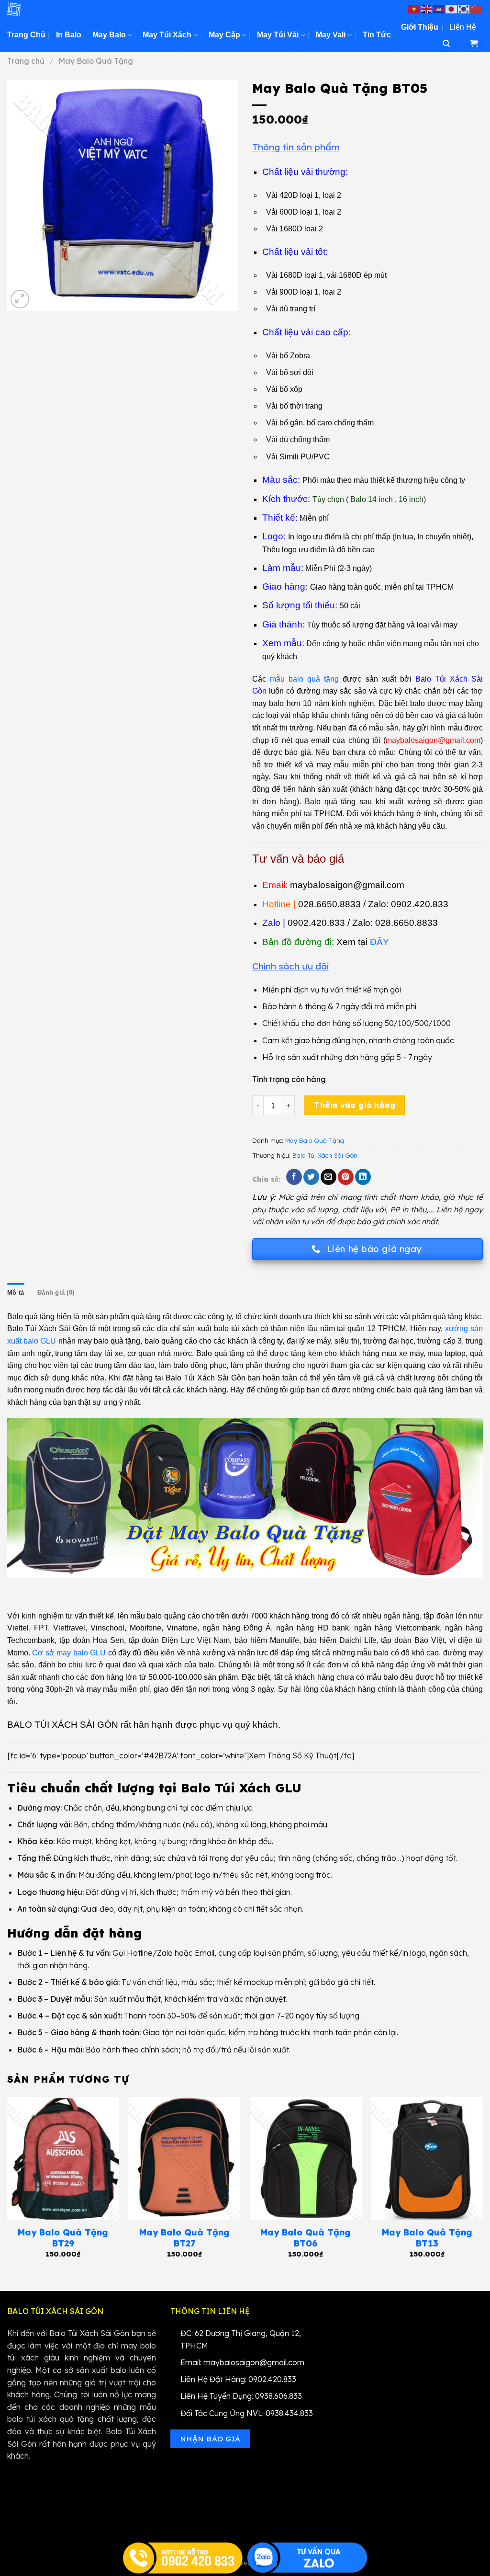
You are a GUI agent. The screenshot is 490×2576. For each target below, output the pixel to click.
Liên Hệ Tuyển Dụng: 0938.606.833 (241, 2396)
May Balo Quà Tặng (96, 61)
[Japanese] (452, 8)
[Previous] (8, 2186)
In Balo (69, 35)
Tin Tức (377, 35)
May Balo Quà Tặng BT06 (306, 2238)
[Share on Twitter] (311, 1177)
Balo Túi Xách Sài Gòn (325, 1155)
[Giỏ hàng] (474, 44)
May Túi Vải (278, 35)
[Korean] (464, 8)
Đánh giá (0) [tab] (56, 1293)
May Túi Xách (167, 35)
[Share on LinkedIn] (363, 1177)
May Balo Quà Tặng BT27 (184, 2238)
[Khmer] (439, 8)
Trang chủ (26, 61)
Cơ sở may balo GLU (69, 1653)
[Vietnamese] (414, 8)
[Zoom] (20, 299)
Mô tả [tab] (16, 1293)
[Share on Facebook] (294, 1177)
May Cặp (224, 35)
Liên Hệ (463, 27)
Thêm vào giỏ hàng (355, 1105)
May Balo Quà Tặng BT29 (63, 2238)
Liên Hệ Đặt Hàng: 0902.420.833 (238, 2379)
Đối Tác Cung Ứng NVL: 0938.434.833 (247, 2413)
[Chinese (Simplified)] (477, 8)
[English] (427, 8)
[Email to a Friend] (329, 1177)
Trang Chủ (26, 35)
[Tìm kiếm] (447, 44)
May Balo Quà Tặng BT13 (427, 2238)
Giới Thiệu (420, 27)
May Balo (109, 35)
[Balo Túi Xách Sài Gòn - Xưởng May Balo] (55, 9)
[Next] (482, 2186)
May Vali (331, 35)
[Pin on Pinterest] (346, 1177)
